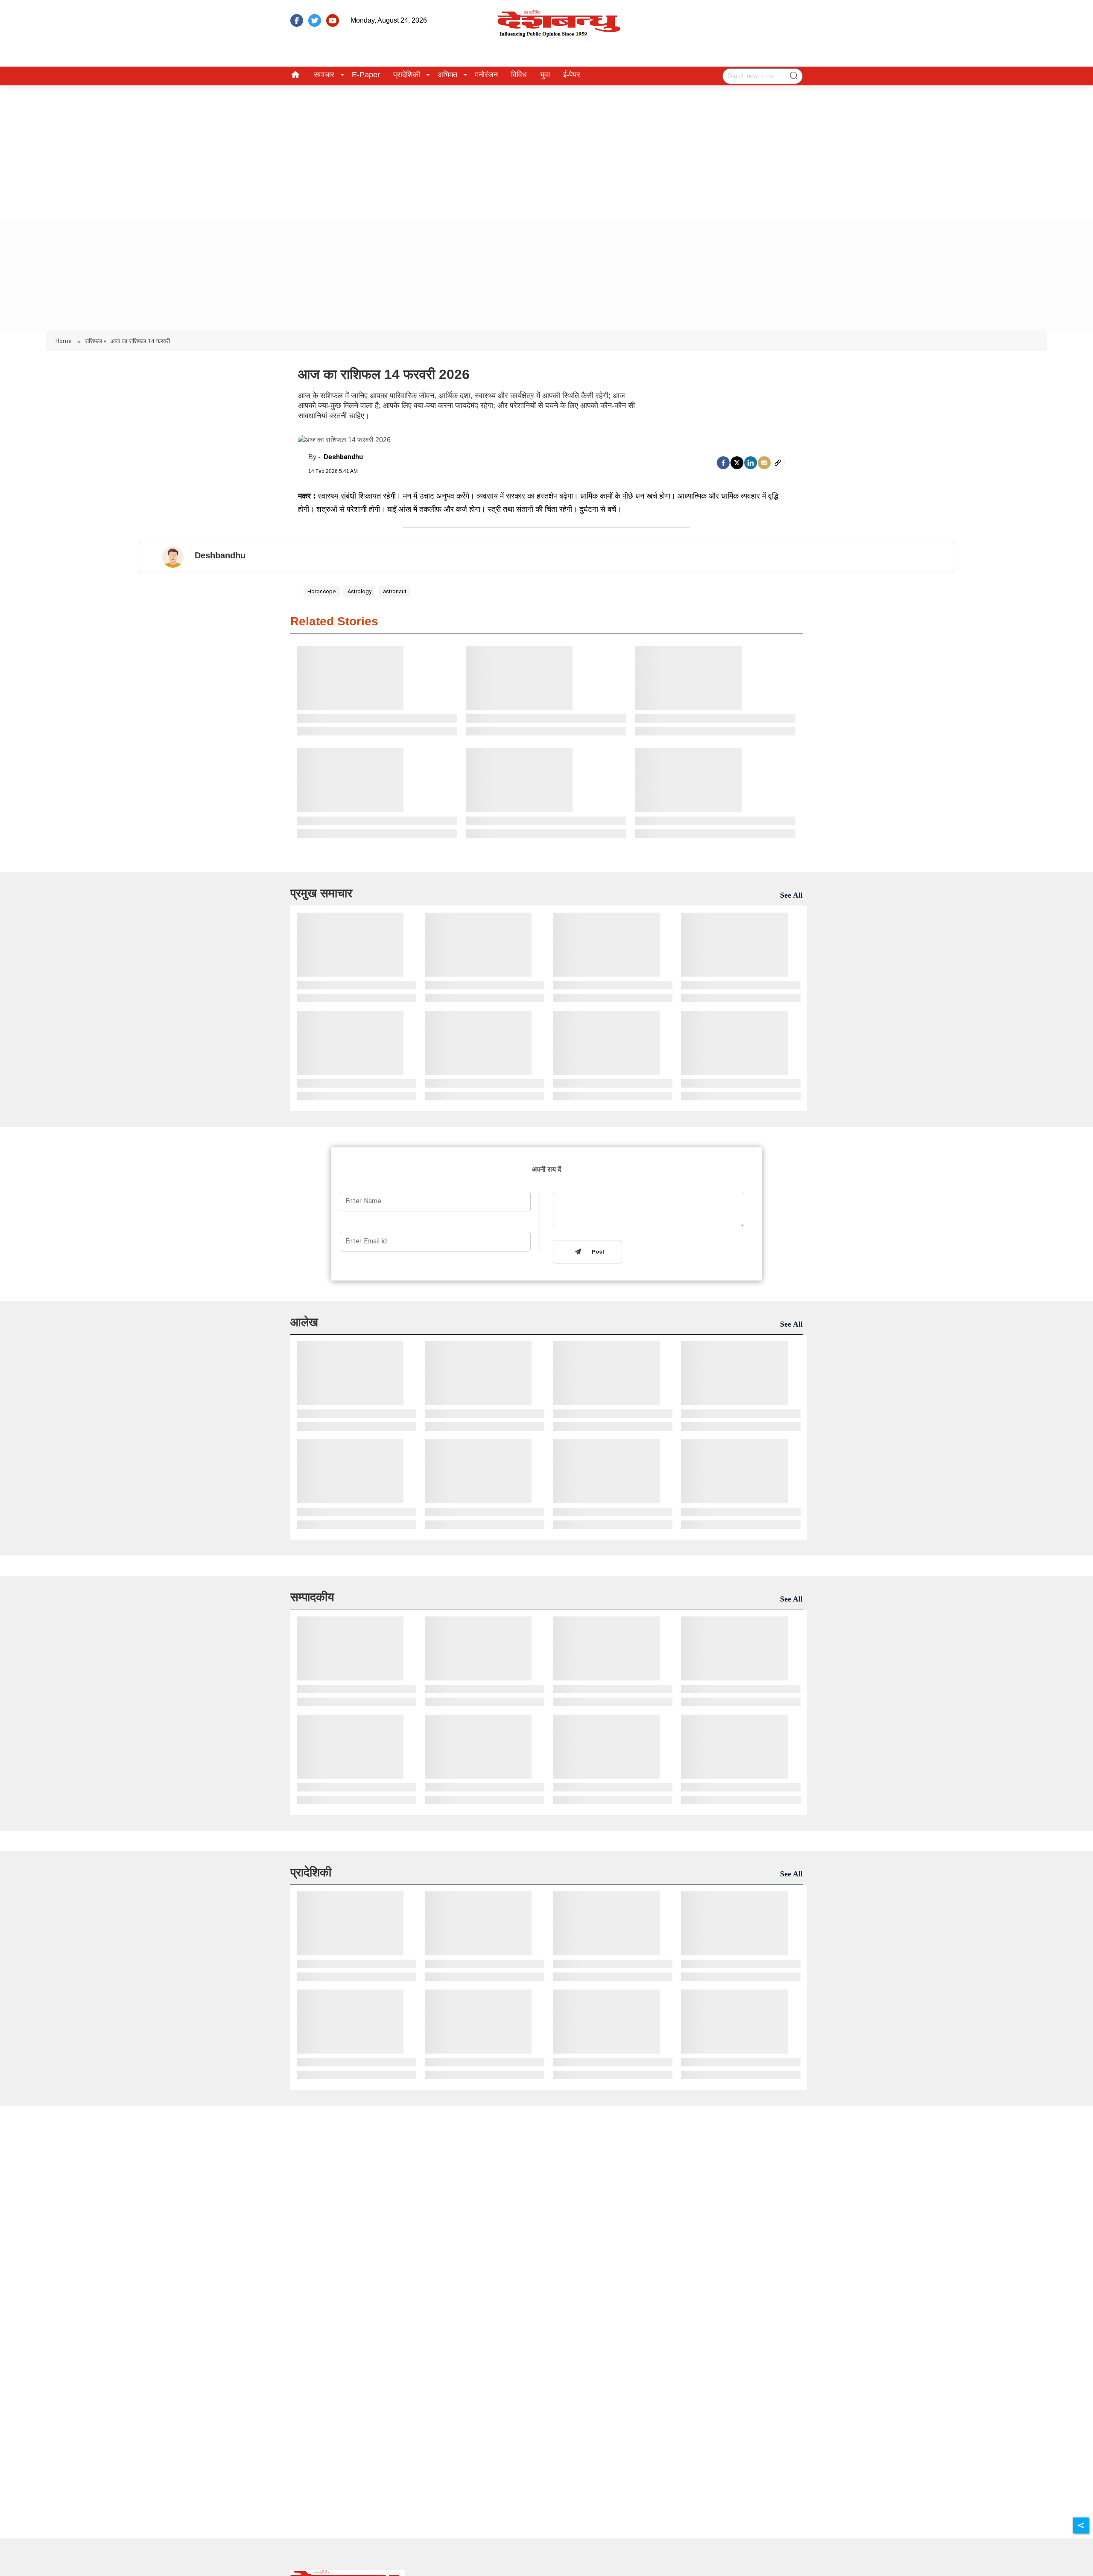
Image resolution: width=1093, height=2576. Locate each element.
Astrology (359, 591)
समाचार (324, 75)
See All (791, 895)
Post (596, 1252)
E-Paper (366, 75)
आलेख (304, 1322)
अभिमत (447, 75)
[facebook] (297, 20)
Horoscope (321, 591)
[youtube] (333, 20)
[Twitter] (737, 463)
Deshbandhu (343, 457)
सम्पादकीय (312, 1597)
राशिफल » (96, 341)
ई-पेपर (572, 75)
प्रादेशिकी (407, 75)
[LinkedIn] (751, 463)
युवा (545, 75)
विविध (519, 75)
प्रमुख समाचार (321, 893)
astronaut (395, 591)
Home (64, 341)
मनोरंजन (486, 75)
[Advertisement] (546, 149)
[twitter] (315, 20)
